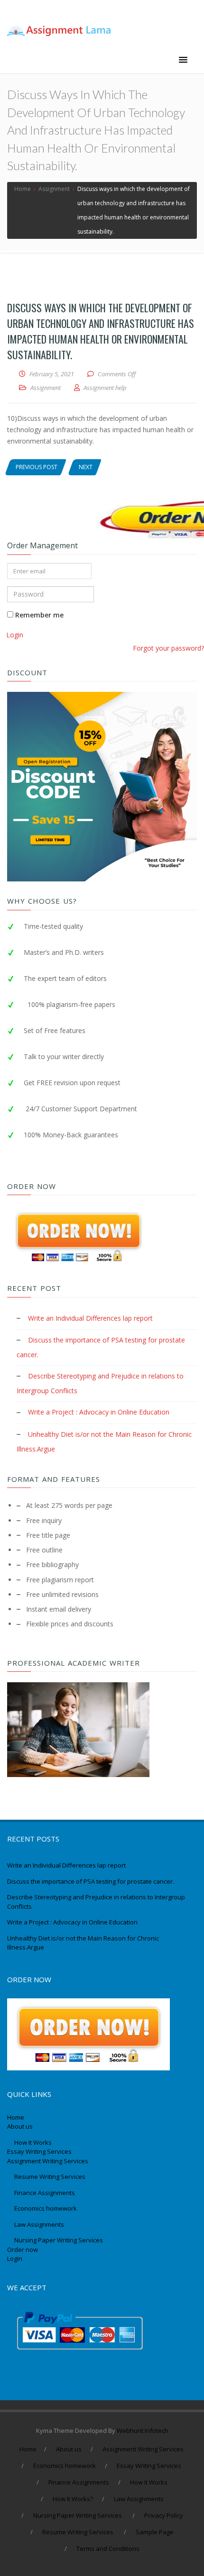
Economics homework (46, 2208)
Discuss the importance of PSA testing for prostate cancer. (91, 1881)
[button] (183, 60)
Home (16, 2117)
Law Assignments (39, 2224)
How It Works (33, 2142)
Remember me (38, 615)
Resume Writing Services (51, 2177)
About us (20, 2126)
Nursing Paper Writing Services (59, 2240)
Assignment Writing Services (48, 2161)
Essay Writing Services (40, 2151)
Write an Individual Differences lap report (90, 1318)
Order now (23, 2249)
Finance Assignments (45, 2193)
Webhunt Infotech (143, 2431)
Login (15, 635)
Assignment (46, 388)
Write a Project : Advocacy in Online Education (99, 1412)
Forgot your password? (168, 648)
